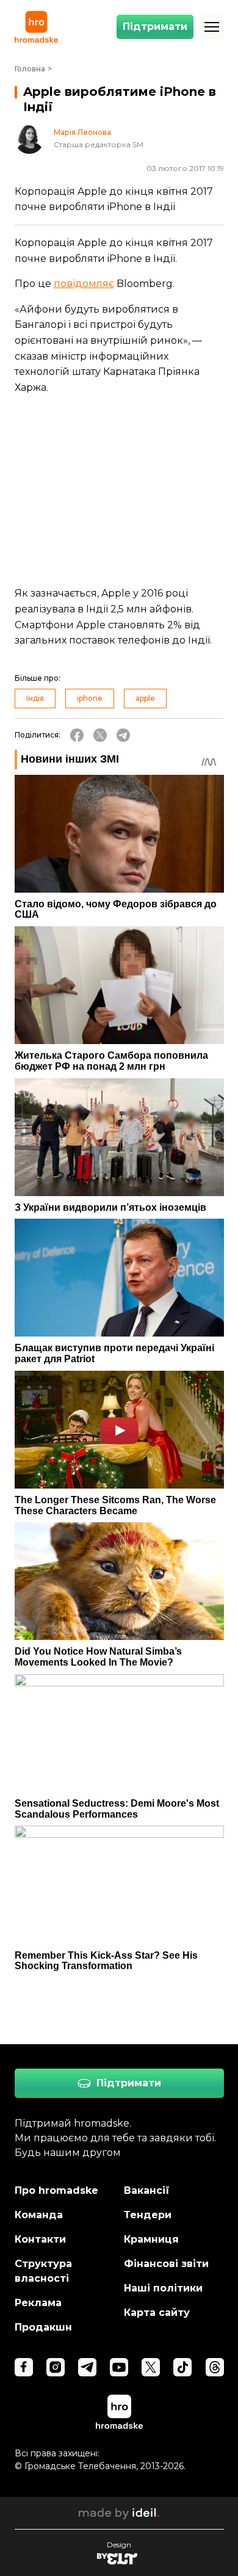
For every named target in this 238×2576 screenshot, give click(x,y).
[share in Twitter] (100, 735)
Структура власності (43, 2271)
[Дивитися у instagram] (56, 2367)
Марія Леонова (82, 132)
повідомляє (84, 284)
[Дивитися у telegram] (87, 2367)
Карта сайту (157, 2313)
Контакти (40, 2239)
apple (145, 698)
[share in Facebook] (77, 735)
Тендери (148, 2215)
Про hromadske (56, 2190)
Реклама (38, 2303)
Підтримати (155, 27)
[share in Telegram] (123, 735)
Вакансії (147, 2190)
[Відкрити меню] (212, 27)
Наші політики (163, 2288)
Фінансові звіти (166, 2264)
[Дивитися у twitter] (151, 2367)
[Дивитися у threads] (215, 2367)
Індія (35, 698)
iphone (90, 698)
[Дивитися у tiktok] (182, 2367)
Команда (39, 2215)
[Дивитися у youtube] (119, 2367)
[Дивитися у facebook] (24, 2367)
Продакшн (43, 2327)
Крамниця (151, 2239)
